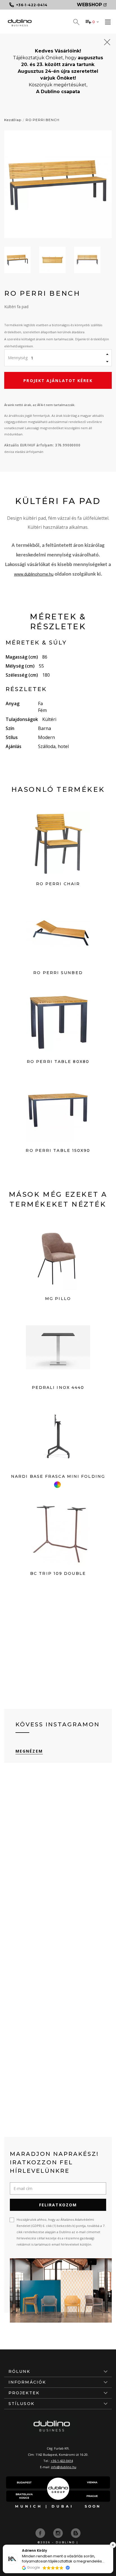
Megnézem (29, 1751)
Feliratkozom (58, 2205)
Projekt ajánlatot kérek (58, 381)
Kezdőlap (13, 120)
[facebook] (41, 2533)
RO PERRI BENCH (43, 120)
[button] (113, 2545)
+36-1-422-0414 (62, 2461)
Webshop (89, 5)
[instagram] (59, 2533)
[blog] (76, 2533)
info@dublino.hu (64, 2467)
